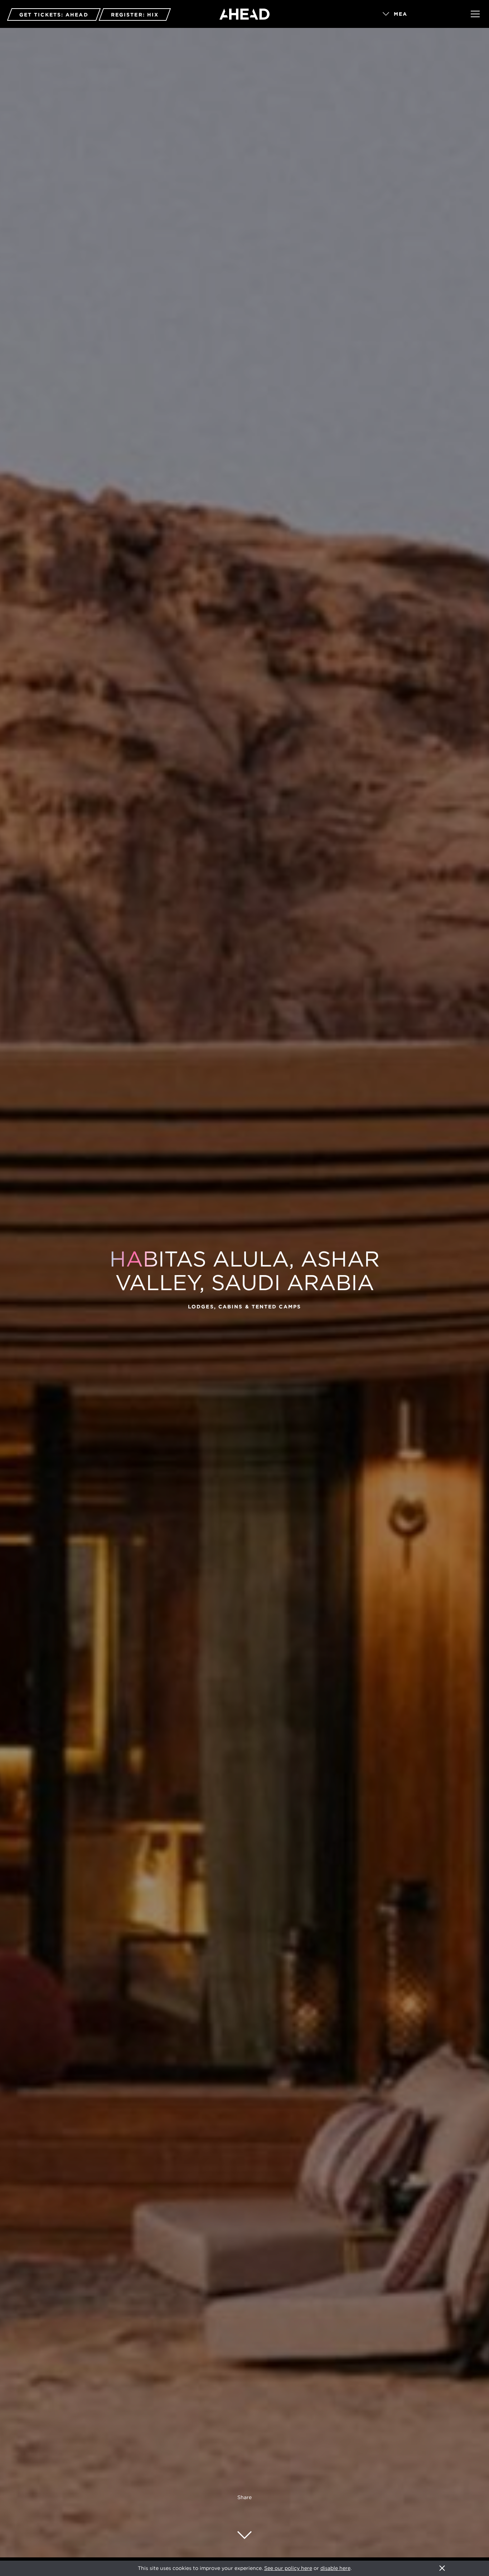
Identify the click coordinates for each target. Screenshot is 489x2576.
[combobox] (417, 14)
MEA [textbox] (401, 14)
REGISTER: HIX (135, 15)
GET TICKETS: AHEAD (54, 15)
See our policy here (288, 2568)
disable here (335, 2568)
